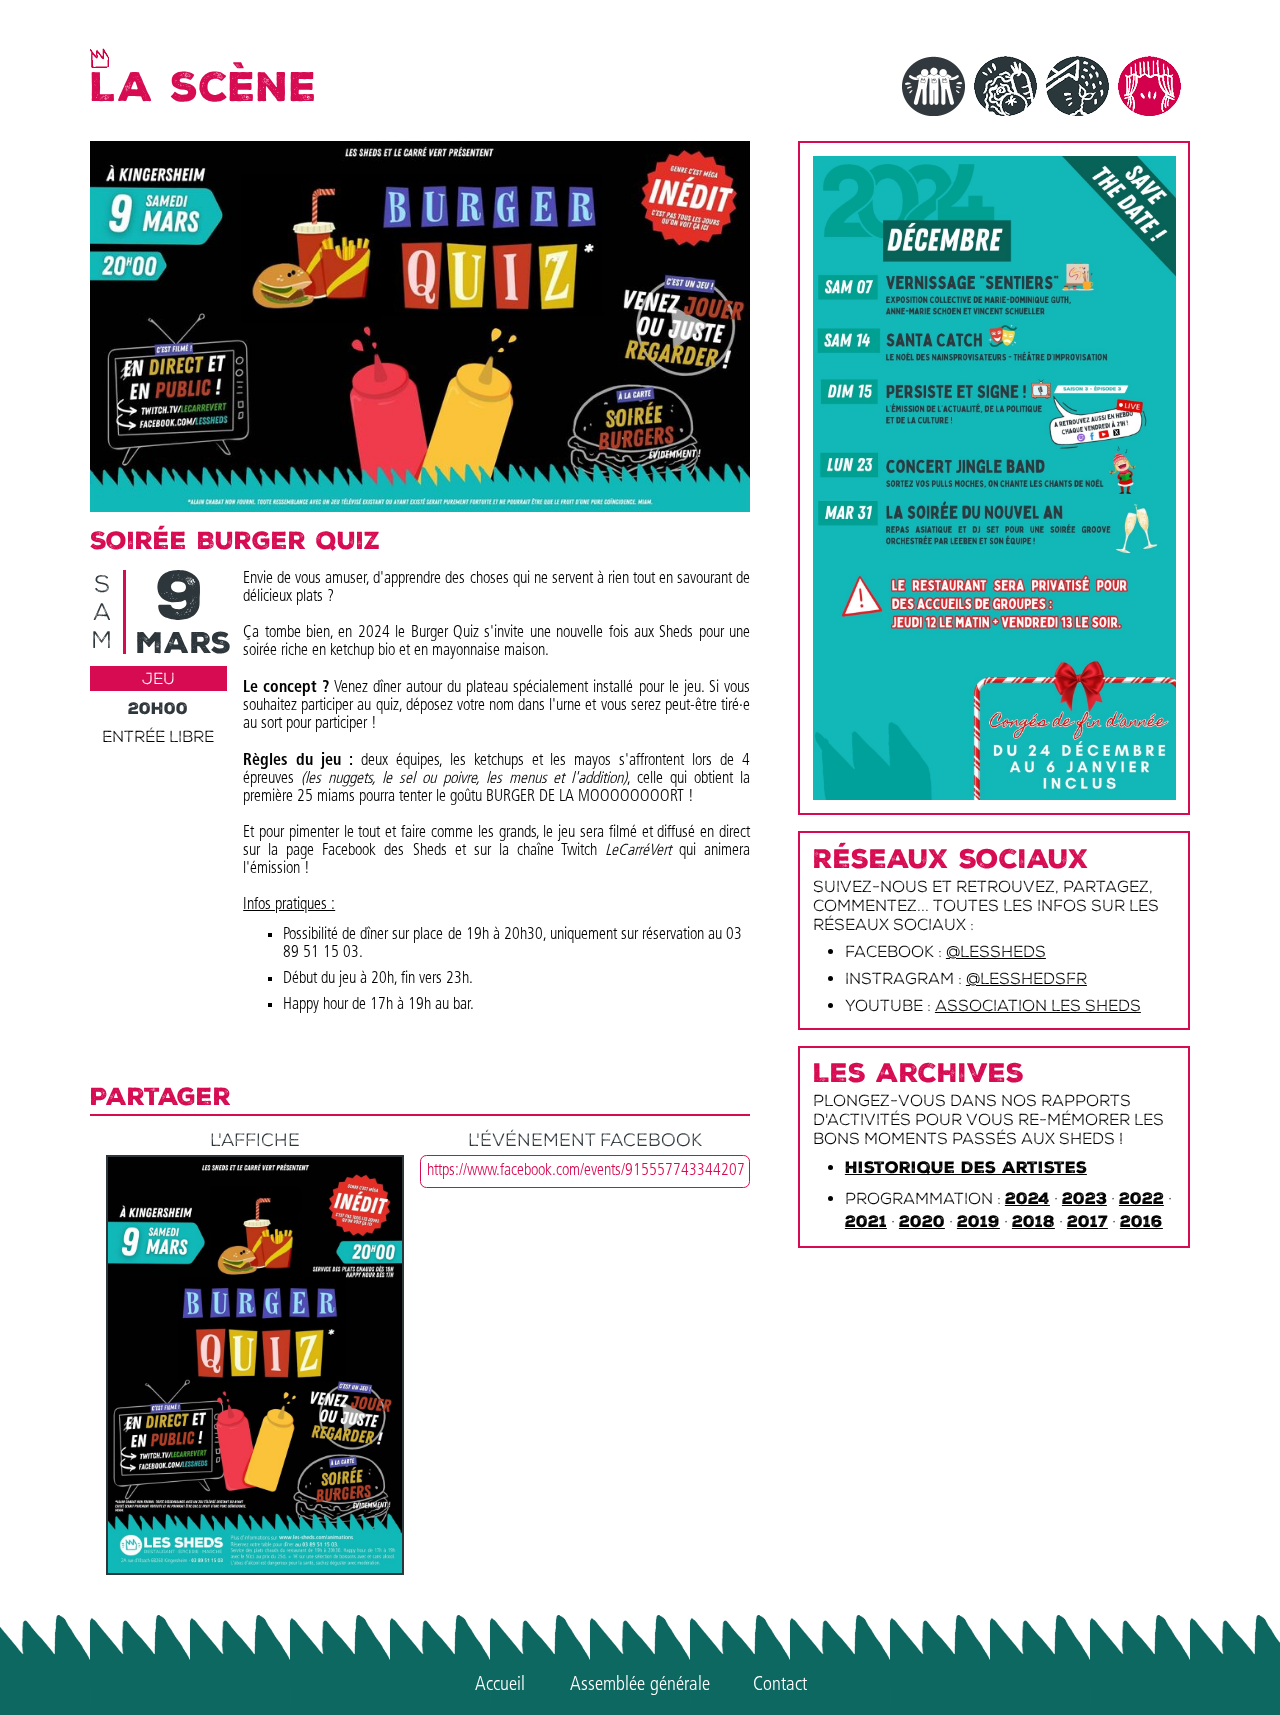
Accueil (500, 1685)
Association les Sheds (1038, 1005)
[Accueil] (99, 58)
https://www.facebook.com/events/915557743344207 (586, 1170)
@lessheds (996, 951)
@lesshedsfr (1026, 978)
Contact (780, 1685)
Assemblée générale (640, 1685)
